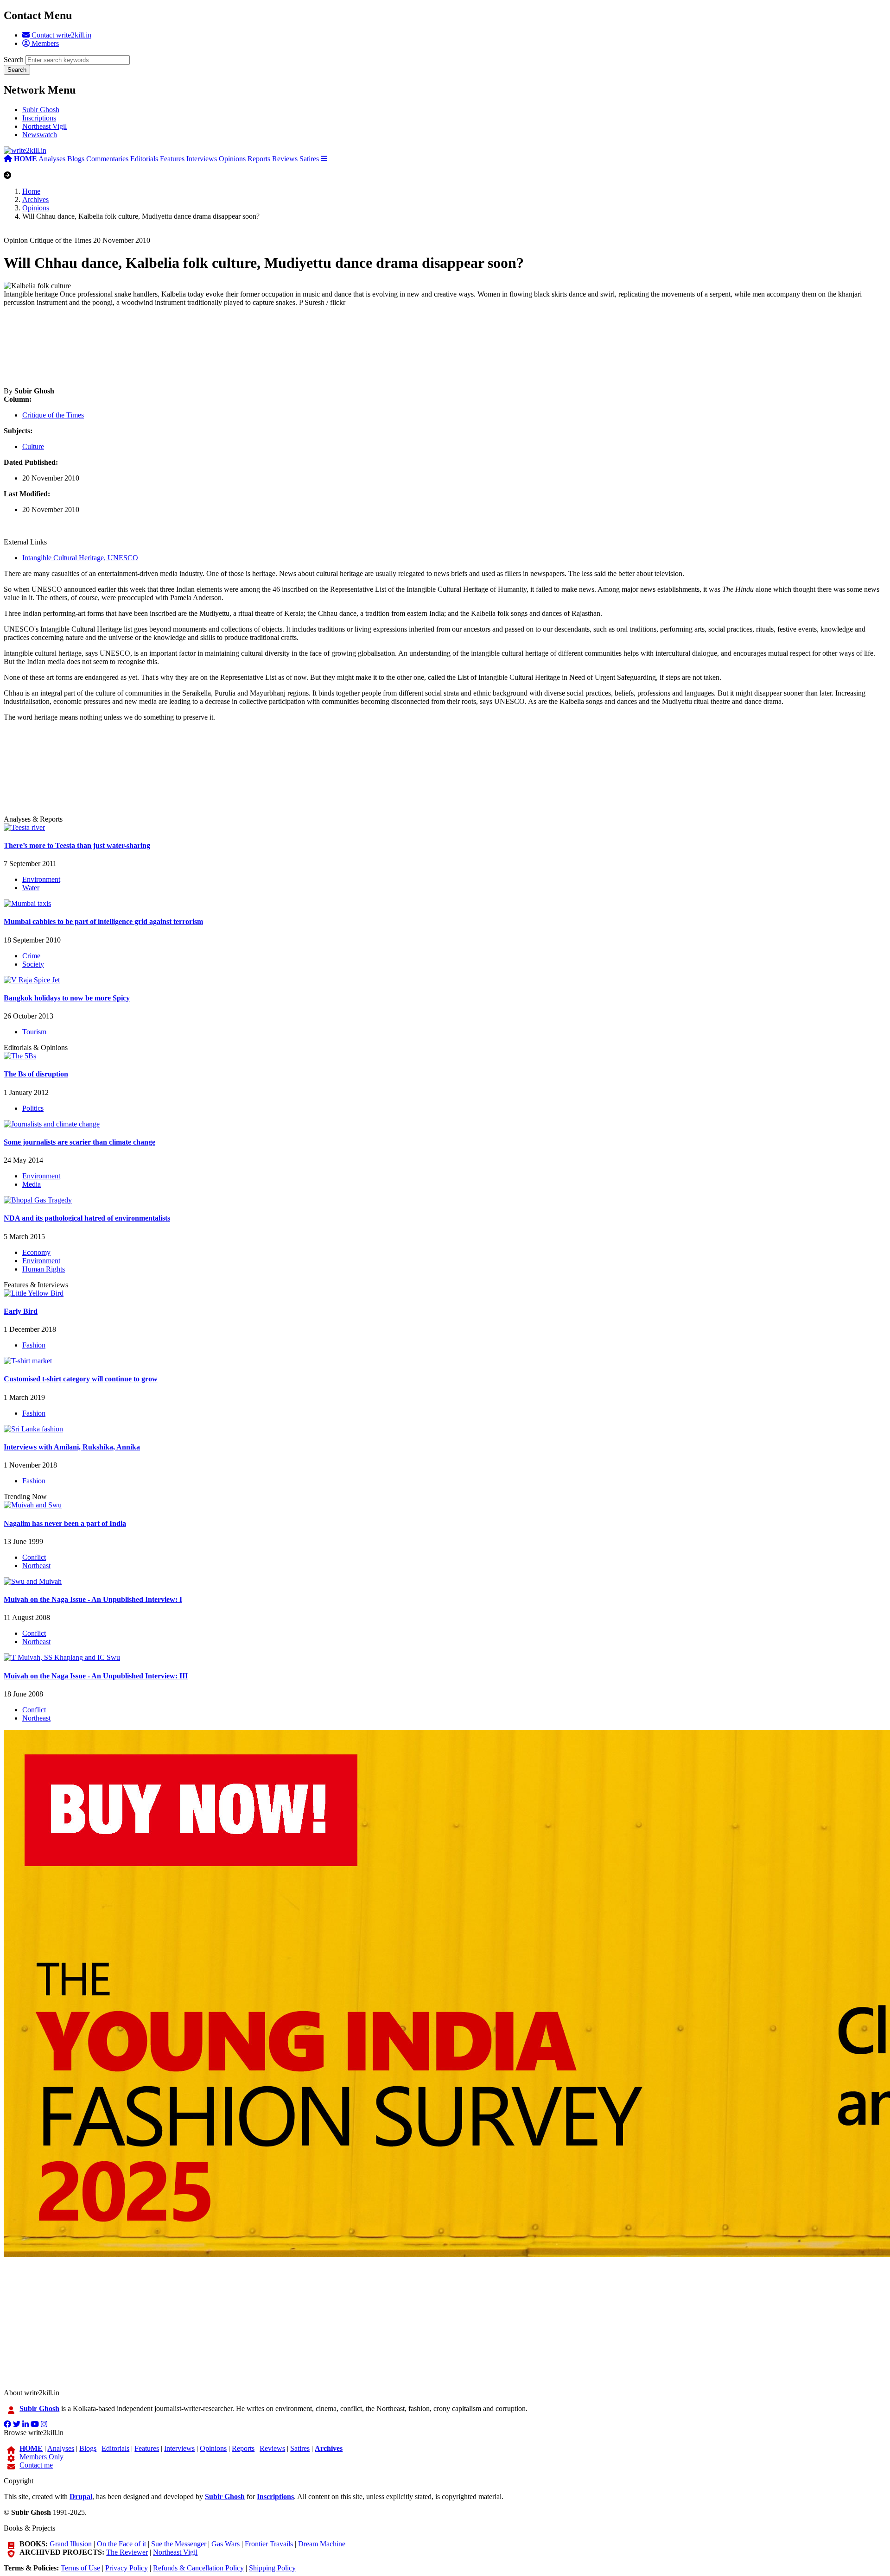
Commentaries (107, 159)
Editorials (144, 159)
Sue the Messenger (179, 2544)
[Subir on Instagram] (44, 2424)
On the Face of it (121, 2544)
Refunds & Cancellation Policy (198, 2568)
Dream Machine (322, 2544)
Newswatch (40, 135)
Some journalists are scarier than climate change (79, 1142)
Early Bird (21, 1311)
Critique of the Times (53, 415)
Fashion (34, 1345)
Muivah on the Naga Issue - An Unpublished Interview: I (93, 1599)
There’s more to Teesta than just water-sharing (77, 845)
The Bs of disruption (36, 1074)
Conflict (34, 1557)
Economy (36, 1252)
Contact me (36, 2465)
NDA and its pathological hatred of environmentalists (87, 1218)
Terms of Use (80, 2568)
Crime (31, 956)
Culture (33, 446)
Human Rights (44, 1269)
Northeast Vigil (44, 126)
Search (14, 60)
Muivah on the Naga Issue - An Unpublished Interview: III (96, 1676)
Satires (309, 159)
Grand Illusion (71, 2544)
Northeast (36, 1566)
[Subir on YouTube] (35, 2424)
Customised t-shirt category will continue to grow (81, 1379)
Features (172, 159)
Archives (35, 199)
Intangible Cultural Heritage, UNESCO (80, 558)
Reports (259, 159)
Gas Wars (226, 2544)
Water (31, 888)
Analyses (52, 159)
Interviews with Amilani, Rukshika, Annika (72, 1447)
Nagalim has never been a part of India (65, 1523)
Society (33, 964)
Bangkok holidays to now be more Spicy (67, 998)
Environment (41, 879)
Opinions (232, 159)
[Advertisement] (282, 347)
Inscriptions (39, 118)
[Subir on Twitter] (17, 2424)
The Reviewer (127, 2552)
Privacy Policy (127, 2568)
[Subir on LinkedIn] (25, 2424)
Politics (33, 1108)
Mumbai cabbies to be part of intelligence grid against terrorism (103, 921)
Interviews (202, 159)
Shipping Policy (272, 2568)
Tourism (34, 1032)
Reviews (285, 159)
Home (31, 191)
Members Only (41, 2457)
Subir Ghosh (41, 110)
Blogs (76, 159)
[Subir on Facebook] (7, 2424)
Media (32, 1184)
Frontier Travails (269, 2544)
